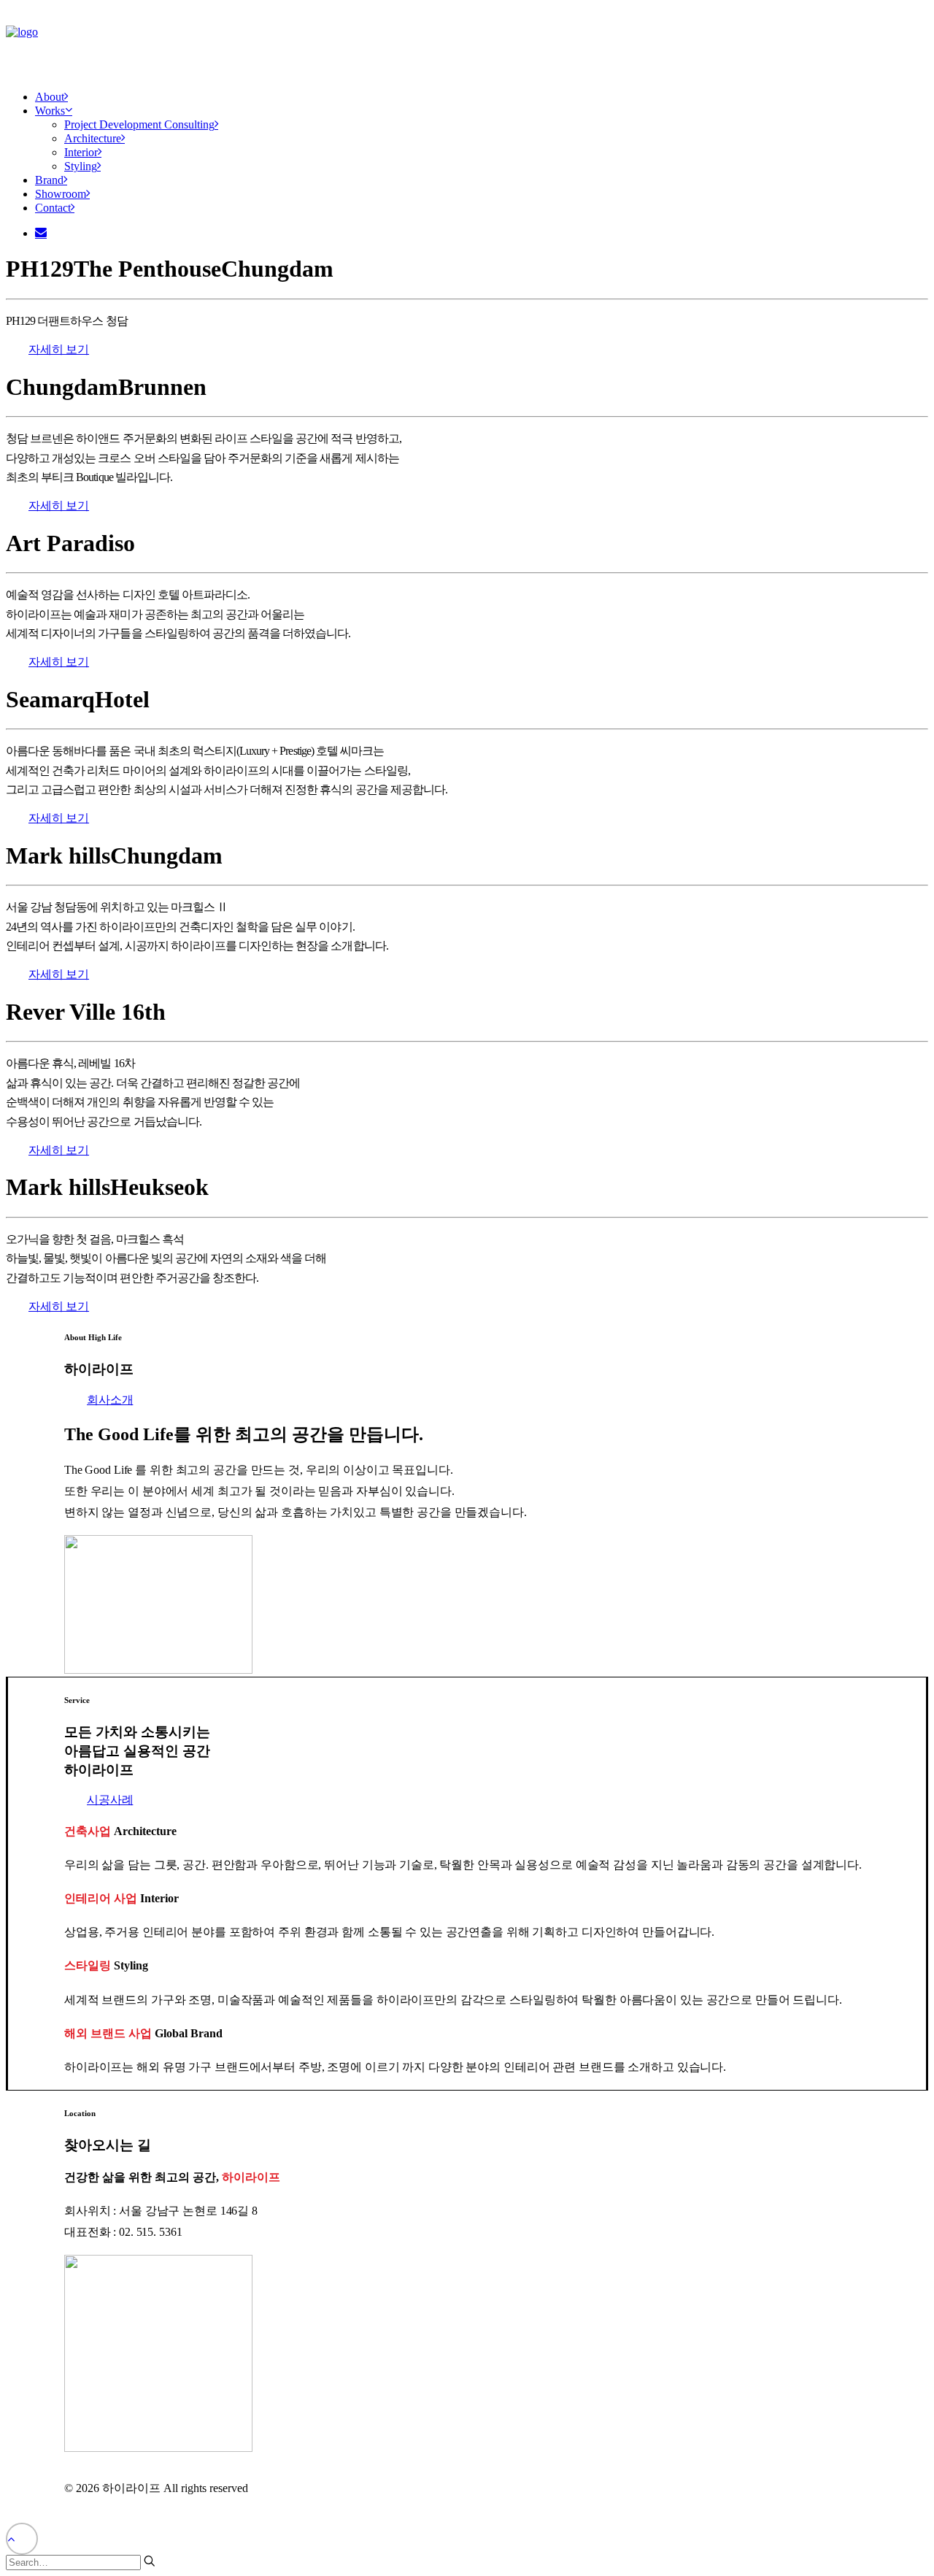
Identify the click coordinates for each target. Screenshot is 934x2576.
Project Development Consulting (139, 124)
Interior (81, 152)
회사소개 (110, 1400)
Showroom (61, 194)
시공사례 (110, 1800)
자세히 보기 (59, 349)
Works (50, 111)
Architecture (93, 138)
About (50, 97)
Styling (81, 166)
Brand (49, 180)
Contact (53, 208)
